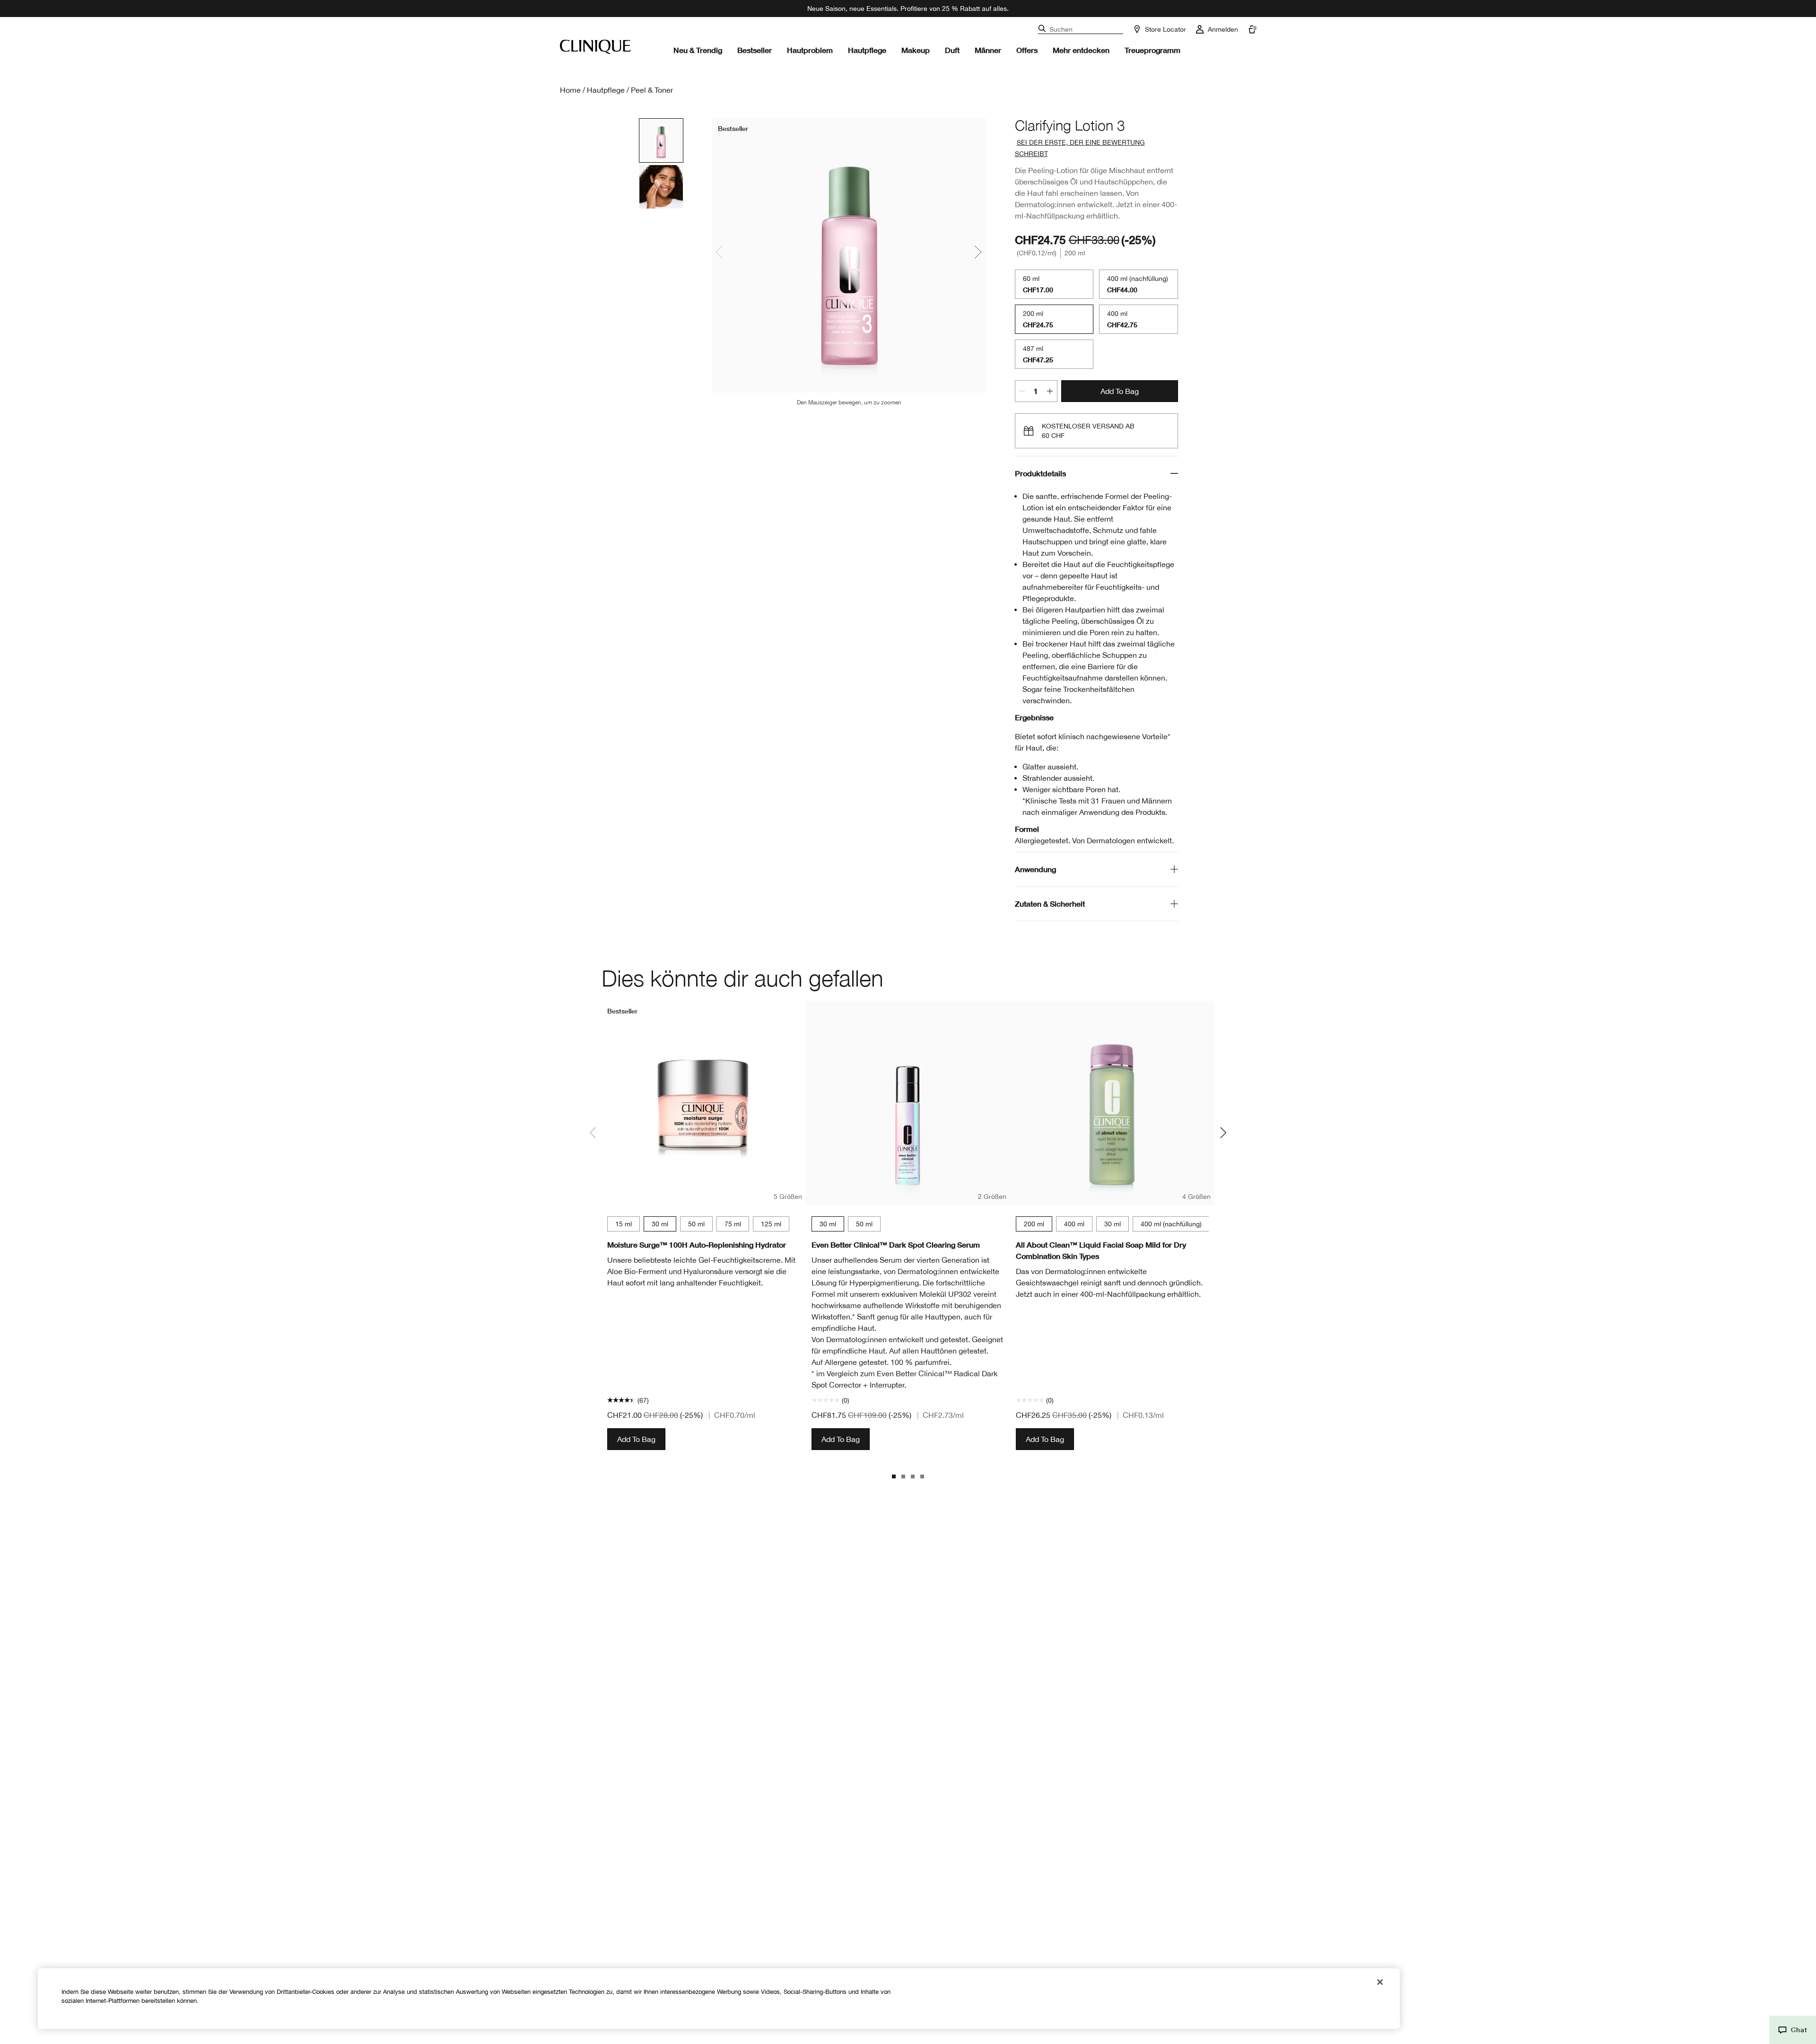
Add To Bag (1120, 391)
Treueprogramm (1152, 50)
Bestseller (755, 50)
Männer (988, 50)
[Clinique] (595, 47)
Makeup (916, 50)
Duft (952, 50)
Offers (1027, 50)
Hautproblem (810, 50)
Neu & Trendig (698, 50)
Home (570, 90)
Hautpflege (867, 50)
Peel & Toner (652, 90)
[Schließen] (1380, 1982)
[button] (1793, 2030)
